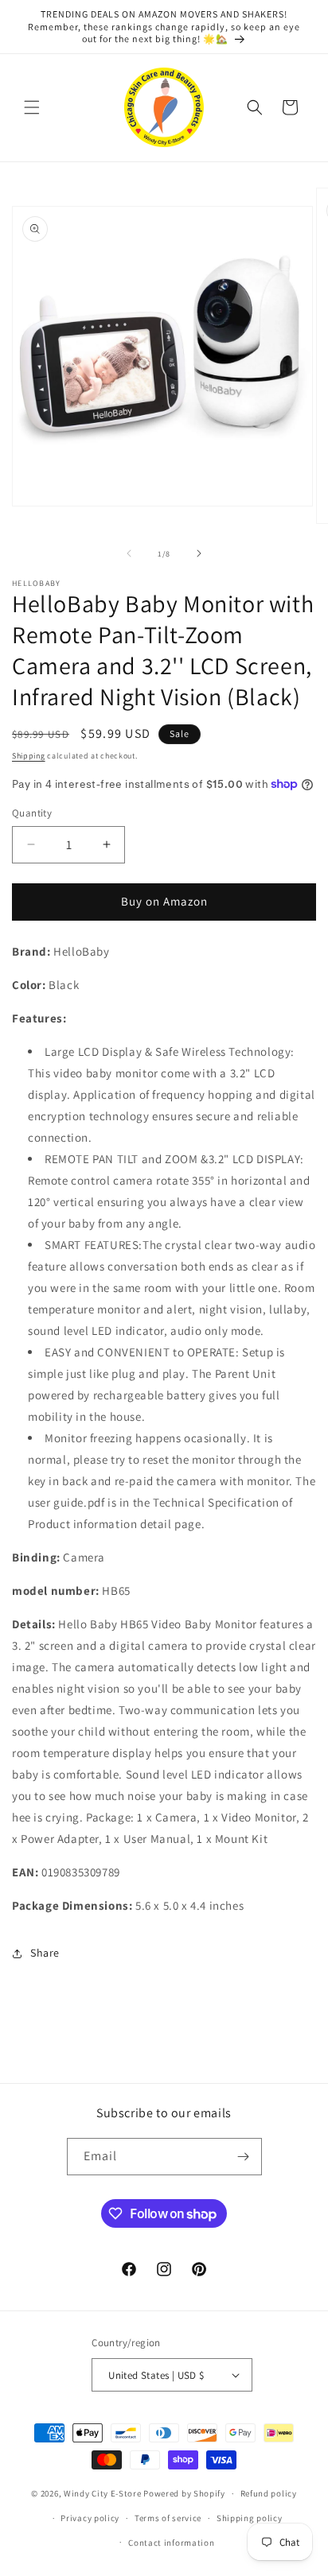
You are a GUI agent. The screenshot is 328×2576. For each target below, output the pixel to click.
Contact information (171, 2543)
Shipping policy (250, 2518)
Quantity (32, 813)
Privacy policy (90, 2518)
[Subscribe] (244, 2157)
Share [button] (45, 1953)
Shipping (29, 756)
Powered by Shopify (184, 2493)
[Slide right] (199, 553)
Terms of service (168, 2518)
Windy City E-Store (103, 2493)
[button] (32, 107)
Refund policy (269, 2493)
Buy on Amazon (164, 901)
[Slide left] (129, 553)
